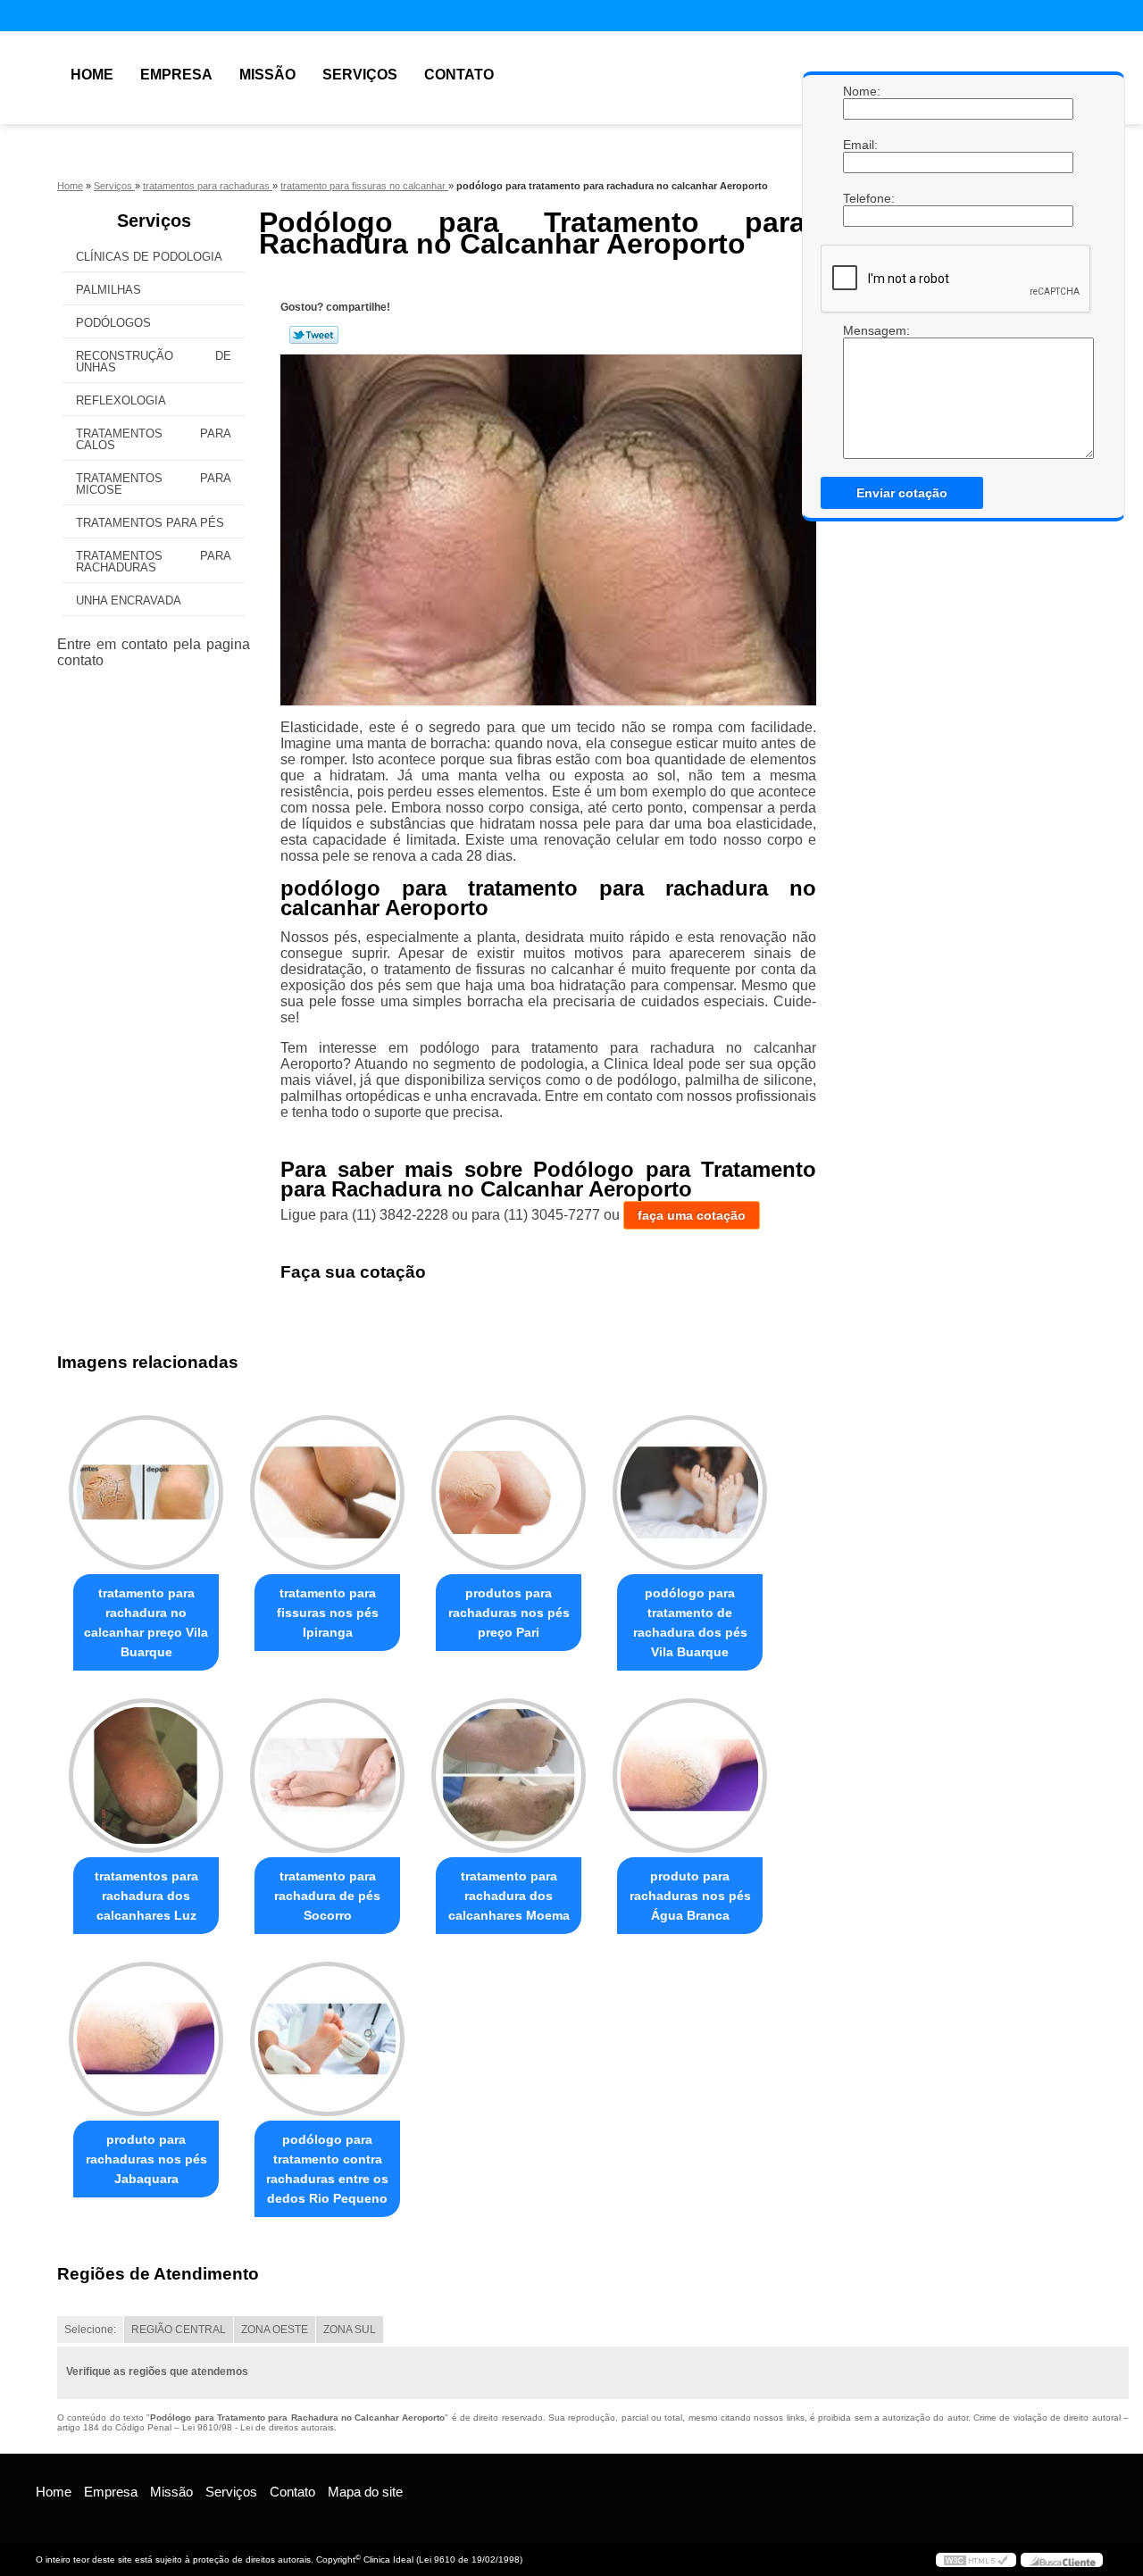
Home (92, 75)
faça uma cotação (692, 1215)
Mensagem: (861, 330)
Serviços (360, 75)
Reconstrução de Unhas (154, 362)
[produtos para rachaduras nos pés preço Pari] (509, 1492)
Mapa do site (365, 2492)
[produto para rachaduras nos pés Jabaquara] (146, 2039)
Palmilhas (108, 290)
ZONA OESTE (275, 2330)
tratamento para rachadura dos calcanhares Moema (509, 1896)
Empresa (176, 75)
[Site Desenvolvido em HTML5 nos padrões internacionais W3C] (976, 2560)
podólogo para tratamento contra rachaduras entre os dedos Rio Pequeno (327, 2169)
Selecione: (90, 2330)
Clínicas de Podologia (149, 257)
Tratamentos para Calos (154, 439)
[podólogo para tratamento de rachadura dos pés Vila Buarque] (690, 1492)
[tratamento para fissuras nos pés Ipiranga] (327, 1492)
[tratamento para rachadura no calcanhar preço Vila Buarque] (146, 1492)
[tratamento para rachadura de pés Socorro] (327, 1776)
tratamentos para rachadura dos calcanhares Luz (146, 1896)
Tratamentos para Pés (150, 523)
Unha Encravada (129, 600)
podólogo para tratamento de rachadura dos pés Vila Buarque (690, 1622)
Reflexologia (121, 400)
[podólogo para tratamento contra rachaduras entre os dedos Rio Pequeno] (327, 2039)
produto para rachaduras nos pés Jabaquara (146, 2159)
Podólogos (113, 323)
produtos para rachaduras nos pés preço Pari (509, 1613)
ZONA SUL (350, 2330)
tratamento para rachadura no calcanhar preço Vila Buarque (146, 1622)
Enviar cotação (902, 493)
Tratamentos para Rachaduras (154, 562)
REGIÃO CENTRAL (179, 2330)
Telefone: (861, 198)
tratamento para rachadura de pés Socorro (327, 1896)
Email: (861, 145)
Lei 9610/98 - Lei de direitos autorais (258, 2427)
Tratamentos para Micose (154, 484)
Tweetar (314, 335)
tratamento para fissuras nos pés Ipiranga (328, 1613)
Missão (267, 75)
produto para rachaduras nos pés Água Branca (690, 1896)
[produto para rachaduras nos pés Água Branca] (690, 1776)
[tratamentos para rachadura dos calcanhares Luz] (146, 1776)
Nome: (861, 91)
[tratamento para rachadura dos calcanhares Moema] (509, 1776)
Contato (459, 75)
